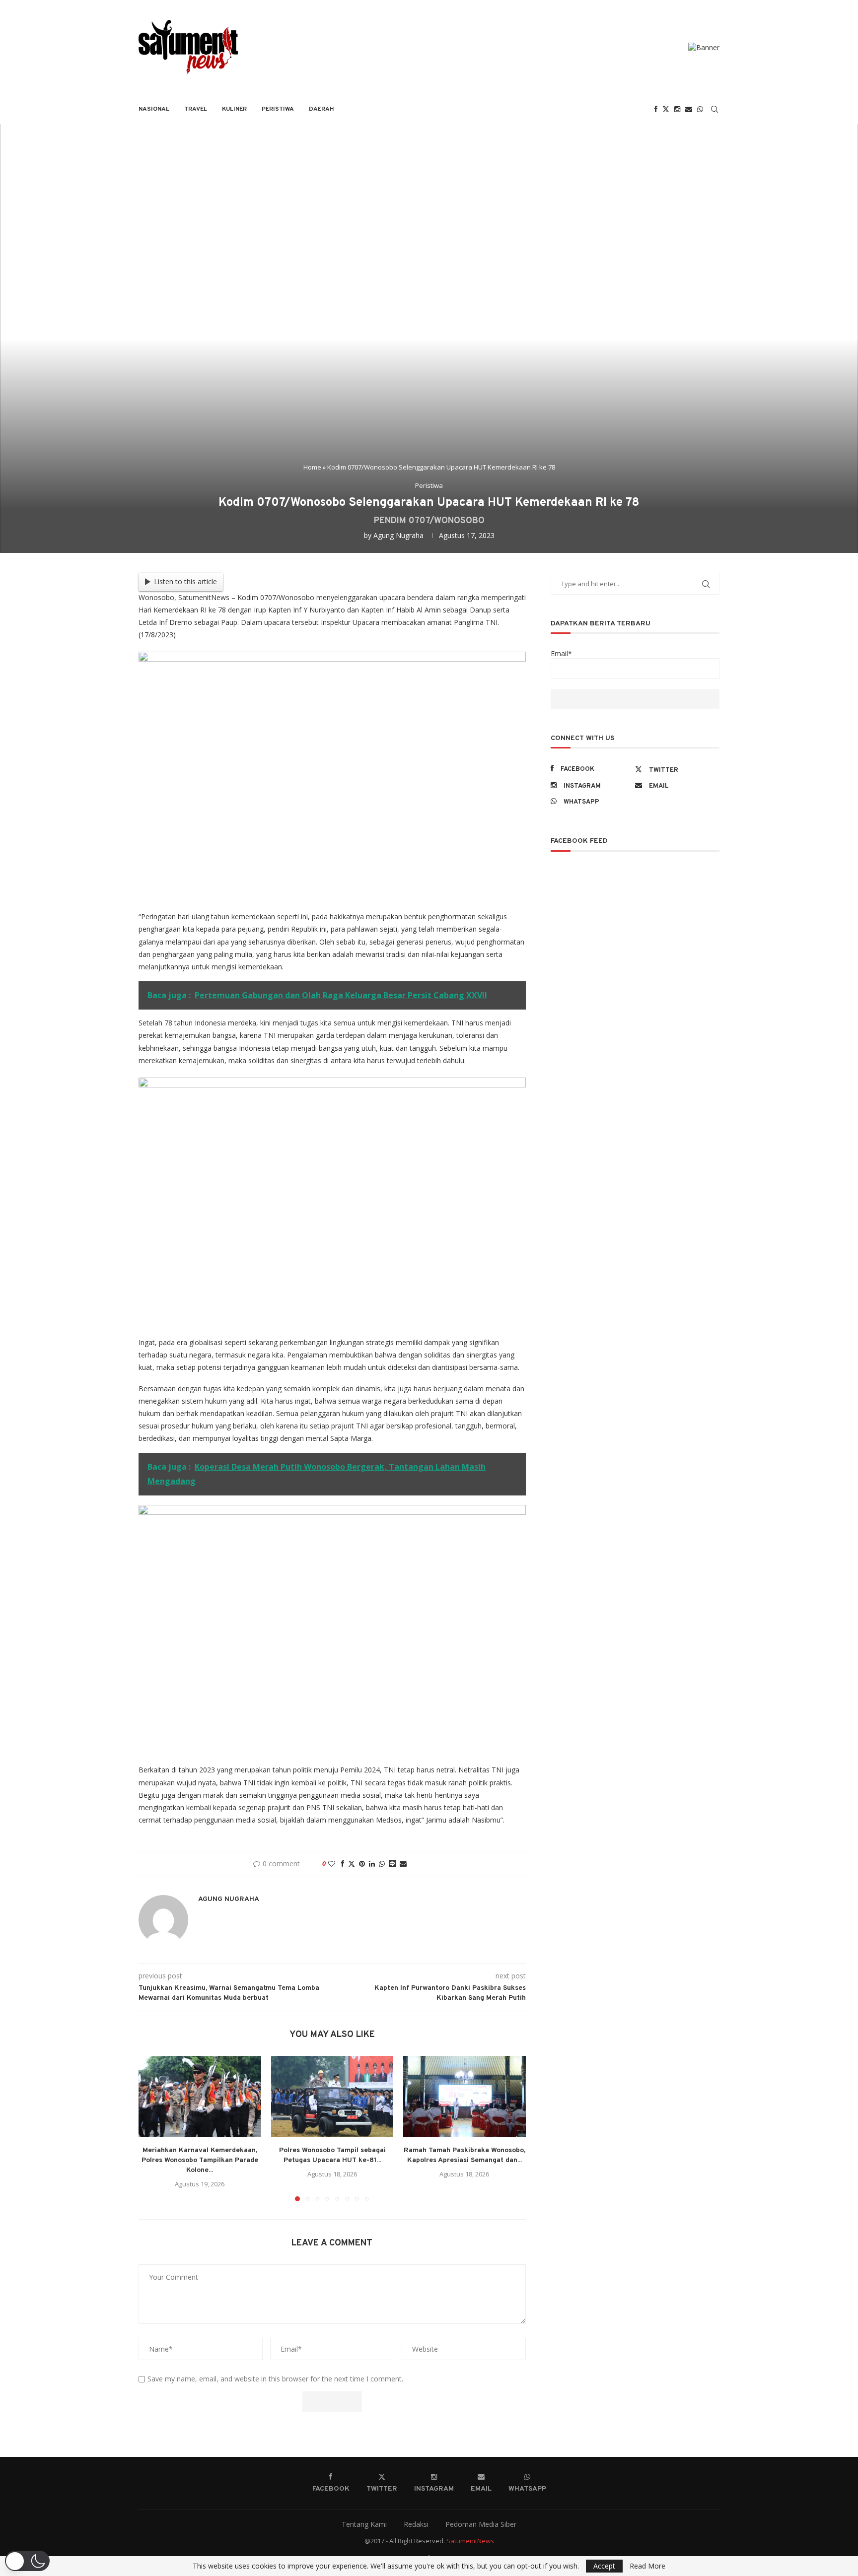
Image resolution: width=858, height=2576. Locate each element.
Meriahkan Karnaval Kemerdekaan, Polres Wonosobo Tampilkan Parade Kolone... (200, 2160)
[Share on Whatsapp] (382, 1864)
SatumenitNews (470, 2541)
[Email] (689, 109)
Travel (196, 109)
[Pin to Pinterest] (362, 1864)
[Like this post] (332, 1864)
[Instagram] (677, 109)
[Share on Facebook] (343, 1864)
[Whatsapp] (700, 109)
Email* (561, 653)
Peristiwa (278, 109)
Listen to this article (185, 581)
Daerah (322, 109)
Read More (647, 2566)
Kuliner (234, 109)
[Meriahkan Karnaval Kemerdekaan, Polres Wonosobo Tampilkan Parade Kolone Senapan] (200, 2097)
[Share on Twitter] (352, 1864)
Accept (604, 2566)
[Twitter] (666, 109)
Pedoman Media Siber (481, 2524)
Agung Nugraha (398, 535)
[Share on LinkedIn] (372, 1864)
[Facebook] (656, 109)
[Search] (715, 109)
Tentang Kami (364, 2524)
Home (312, 467)
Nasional (154, 109)
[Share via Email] (403, 1864)
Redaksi (416, 2524)
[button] (152, 2128)
